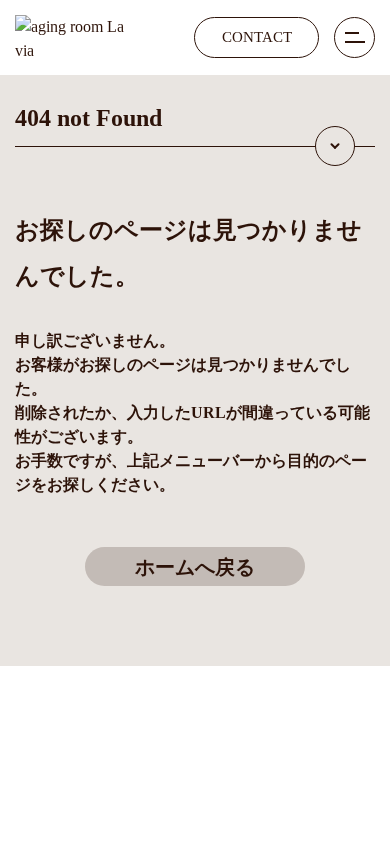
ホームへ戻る (195, 567)
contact (257, 37)
